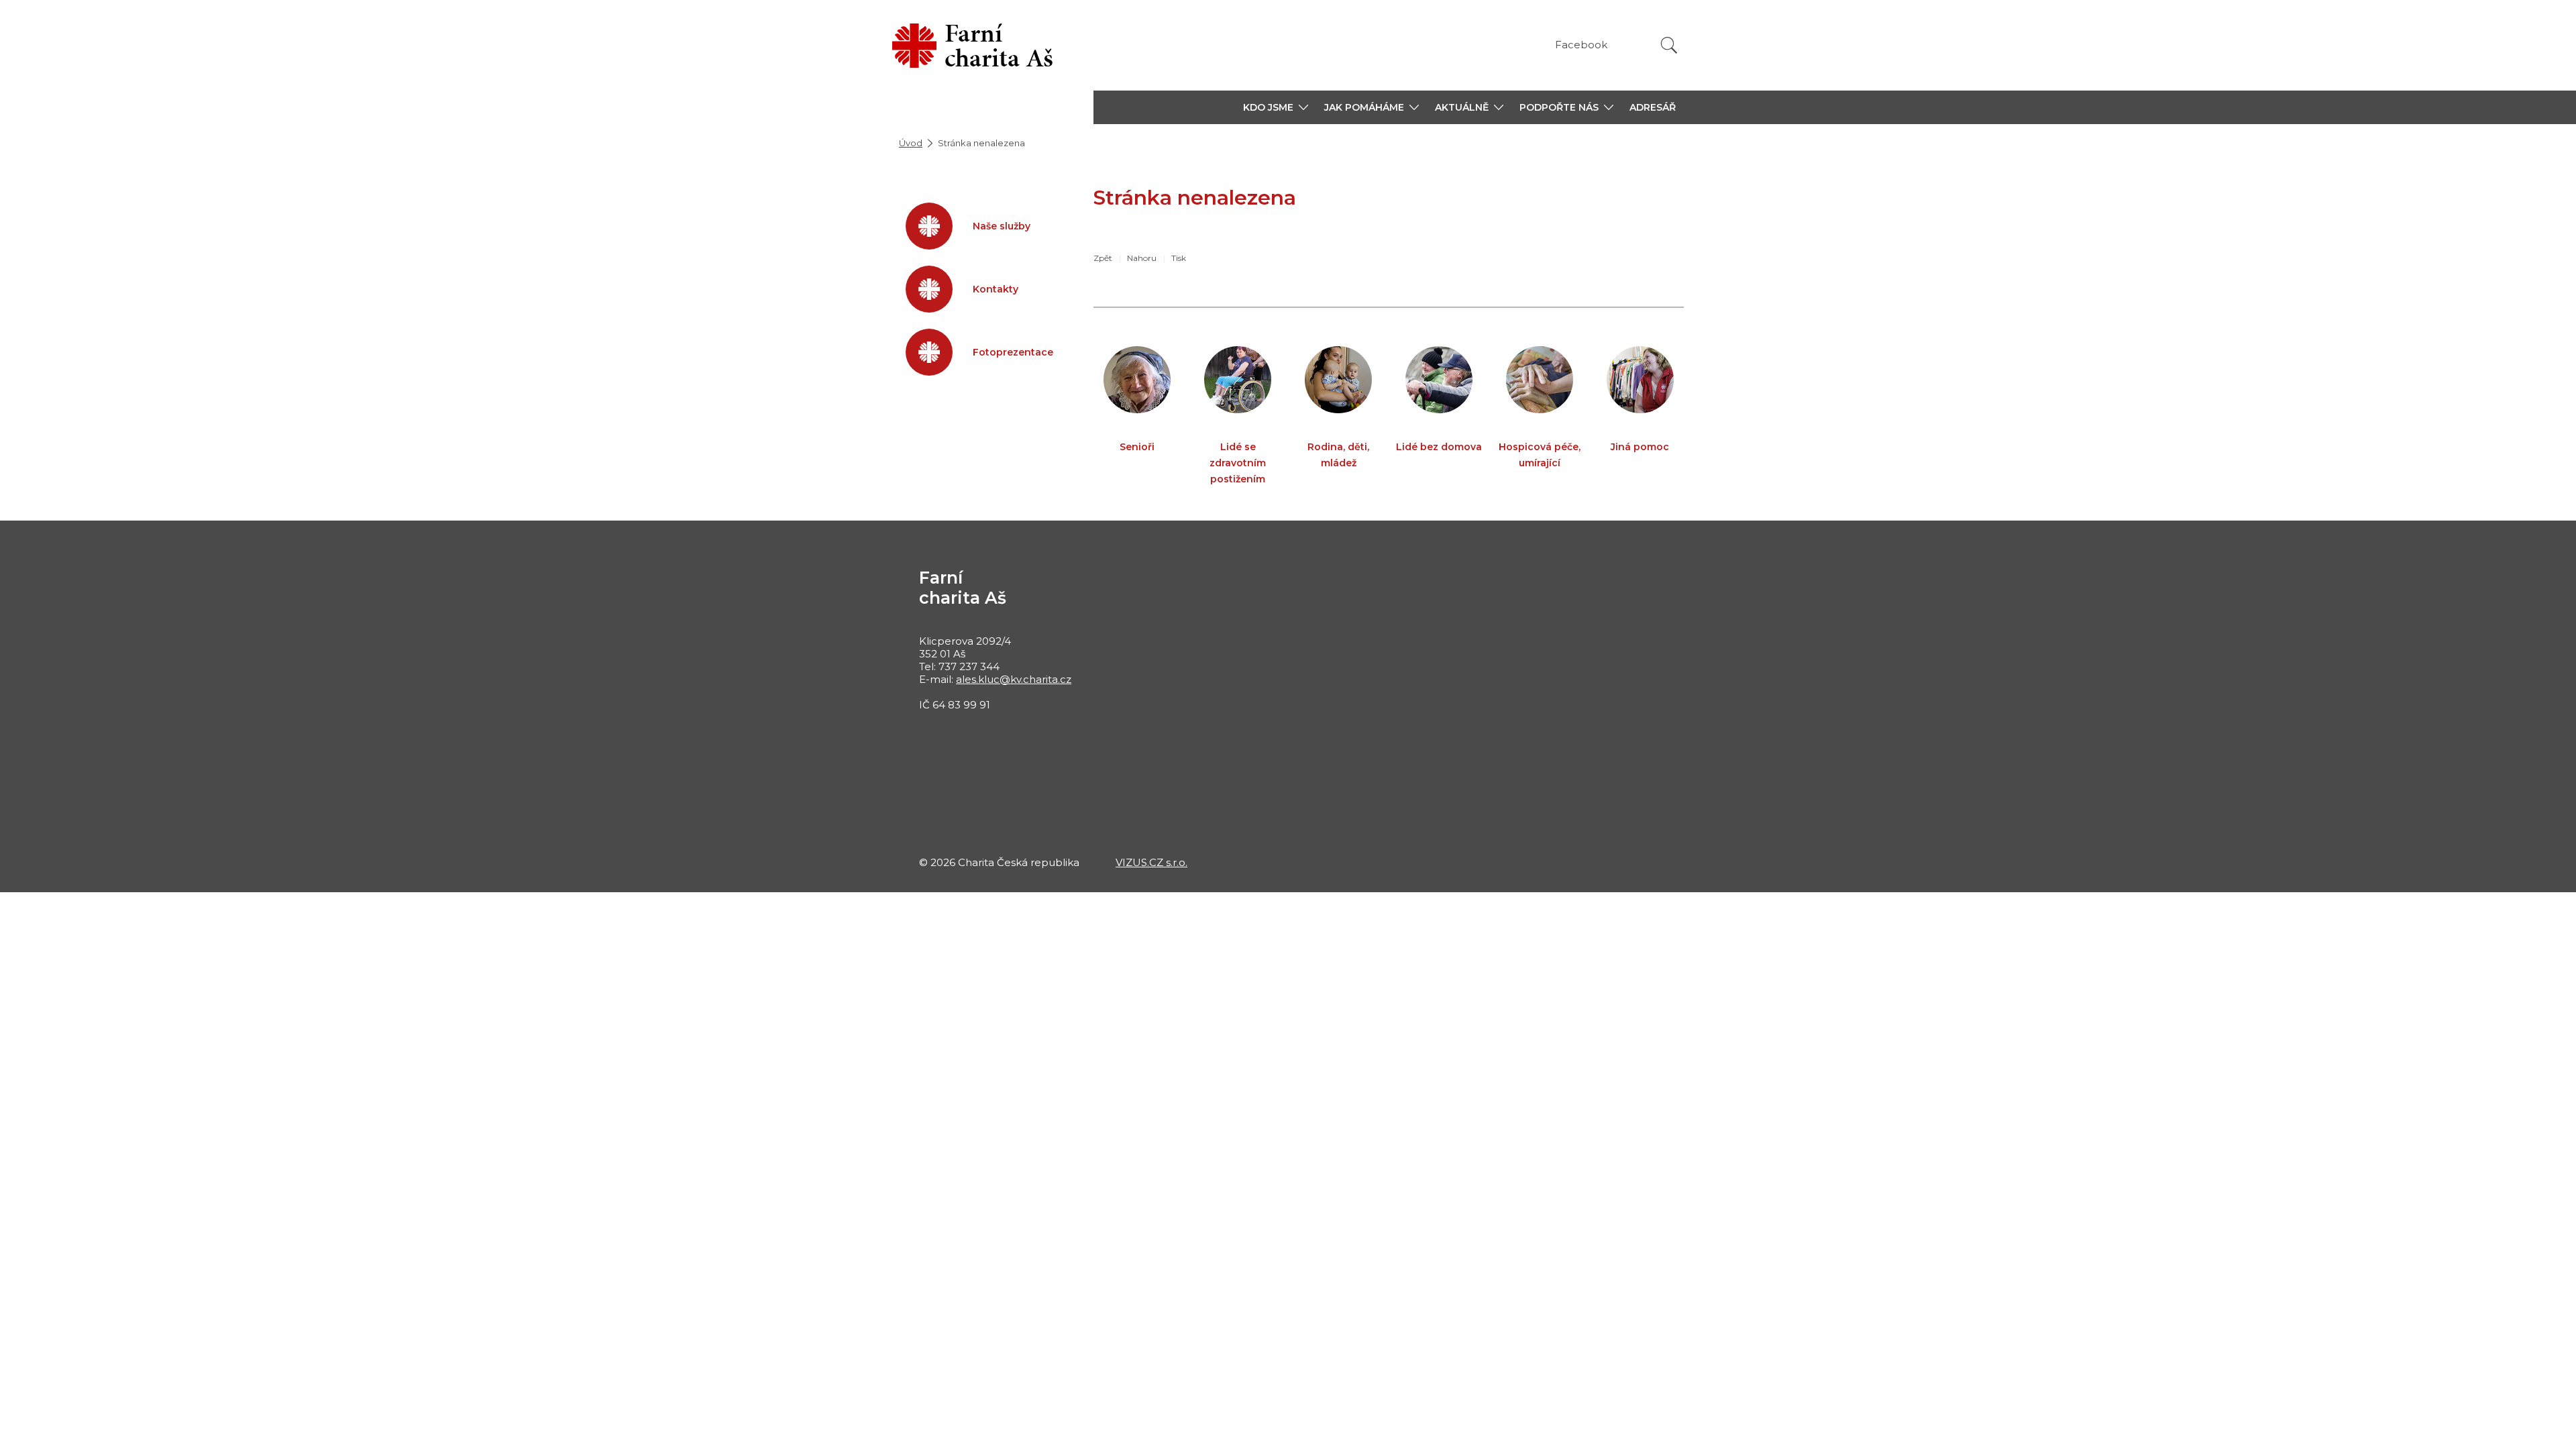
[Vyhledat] (1669, 45)
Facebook (1581, 45)
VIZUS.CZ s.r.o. (1151, 862)
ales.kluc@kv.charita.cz (1014, 679)
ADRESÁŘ (1653, 107)
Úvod (911, 143)
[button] (1276, 107)
